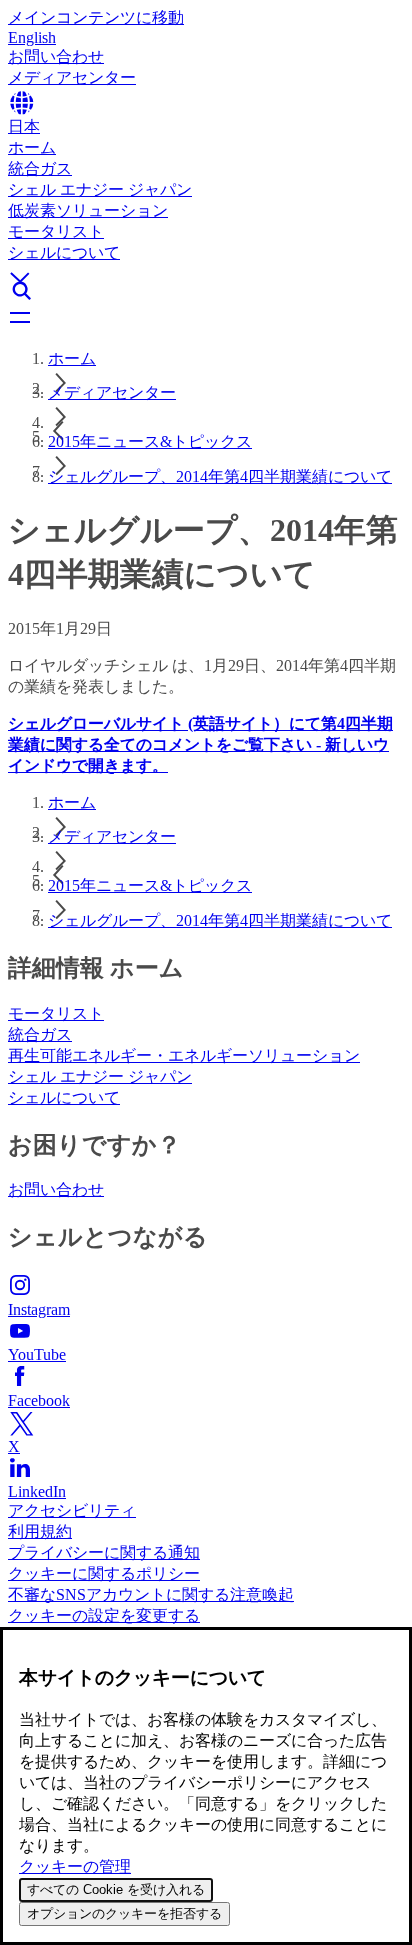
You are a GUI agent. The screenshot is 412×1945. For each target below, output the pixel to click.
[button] (206, 260)
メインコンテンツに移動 (96, 17)
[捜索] (206, 291)
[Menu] (206, 319)
